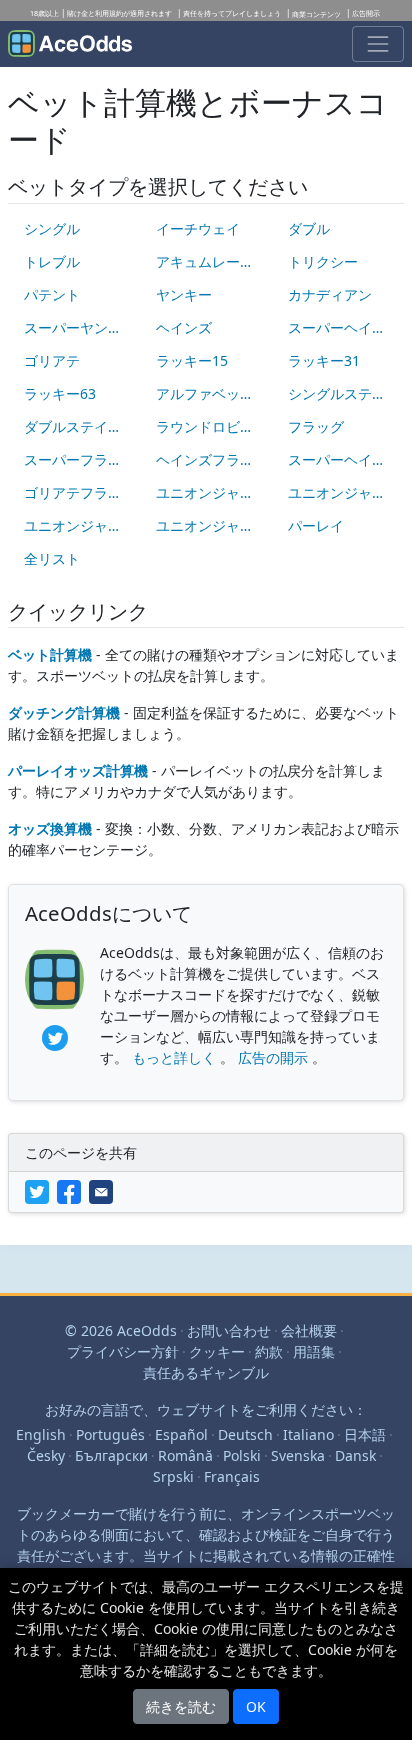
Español (181, 1434)
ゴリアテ (52, 360)
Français (232, 1476)
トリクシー (323, 261)
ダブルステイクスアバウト (80, 426)
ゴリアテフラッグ (80, 492)
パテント (52, 294)
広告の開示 (273, 1057)
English (41, 1434)
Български (111, 1455)
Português (110, 1434)
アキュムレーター (212, 261)
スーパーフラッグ (80, 459)
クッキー (217, 1351)
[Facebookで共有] (73, 1190)
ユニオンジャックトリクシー (344, 492)
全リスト (52, 558)
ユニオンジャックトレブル (212, 492)
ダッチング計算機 (64, 712)
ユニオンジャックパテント (80, 525)
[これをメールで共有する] (103, 1190)
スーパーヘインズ (344, 327)
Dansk (355, 1455)
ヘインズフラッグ (212, 459)
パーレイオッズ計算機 (78, 770)
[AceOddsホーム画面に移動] (70, 44)
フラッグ (316, 426)
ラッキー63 (60, 393)
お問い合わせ (229, 1330)
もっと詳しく (174, 1057)
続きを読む (181, 1706)
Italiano (308, 1434)
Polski (242, 1455)
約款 (269, 1351)
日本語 (365, 1434)
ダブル (309, 228)
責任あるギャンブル (206, 1372)
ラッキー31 (324, 360)
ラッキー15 (192, 360)
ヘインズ (184, 327)
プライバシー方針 (123, 1351)
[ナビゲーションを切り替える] (378, 44)
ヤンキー (184, 294)
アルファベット (205, 393)
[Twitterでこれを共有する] (41, 1190)
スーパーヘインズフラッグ (344, 459)
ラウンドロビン (205, 426)
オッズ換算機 (50, 828)
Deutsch (245, 1434)
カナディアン (330, 294)
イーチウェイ (198, 228)
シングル (52, 228)
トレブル (52, 261)
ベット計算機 (50, 654)
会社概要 (309, 1330)
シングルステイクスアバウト (344, 393)
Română (185, 1455)
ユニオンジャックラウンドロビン (212, 525)
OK (256, 1706)
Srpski (173, 1476)
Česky (46, 1455)
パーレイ (316, 525)
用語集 (314, 1351)
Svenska (298, 1455)
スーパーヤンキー (80, 327)
